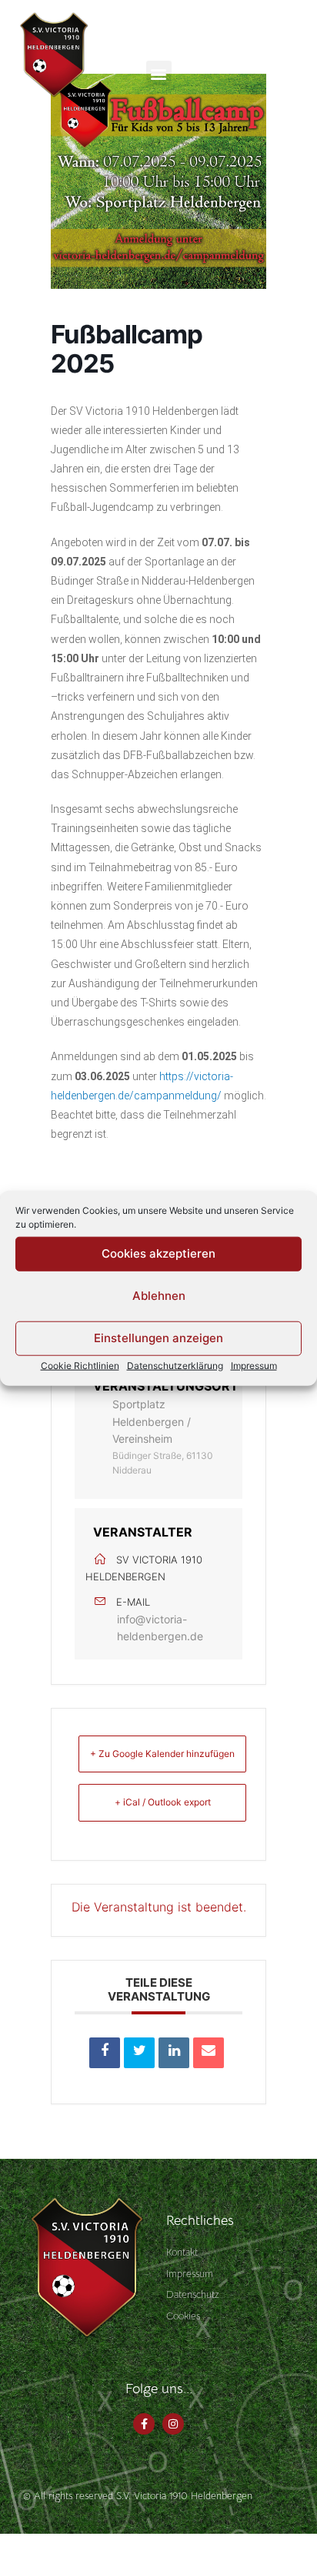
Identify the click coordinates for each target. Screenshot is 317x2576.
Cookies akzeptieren (158, 1253)
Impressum (254, 1365)
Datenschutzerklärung (175, 1365)
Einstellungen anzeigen (158, 1338)
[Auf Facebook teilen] (105, 2053)
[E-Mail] (209, 2053)
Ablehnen (159, 1296)
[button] (159, 73)
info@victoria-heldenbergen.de (160, 1628)
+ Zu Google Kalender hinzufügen (162, 1754)
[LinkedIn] (174, 2053)
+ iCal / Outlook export (163, 1802)
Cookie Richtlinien (80, 1365)
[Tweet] (139, 2053)
